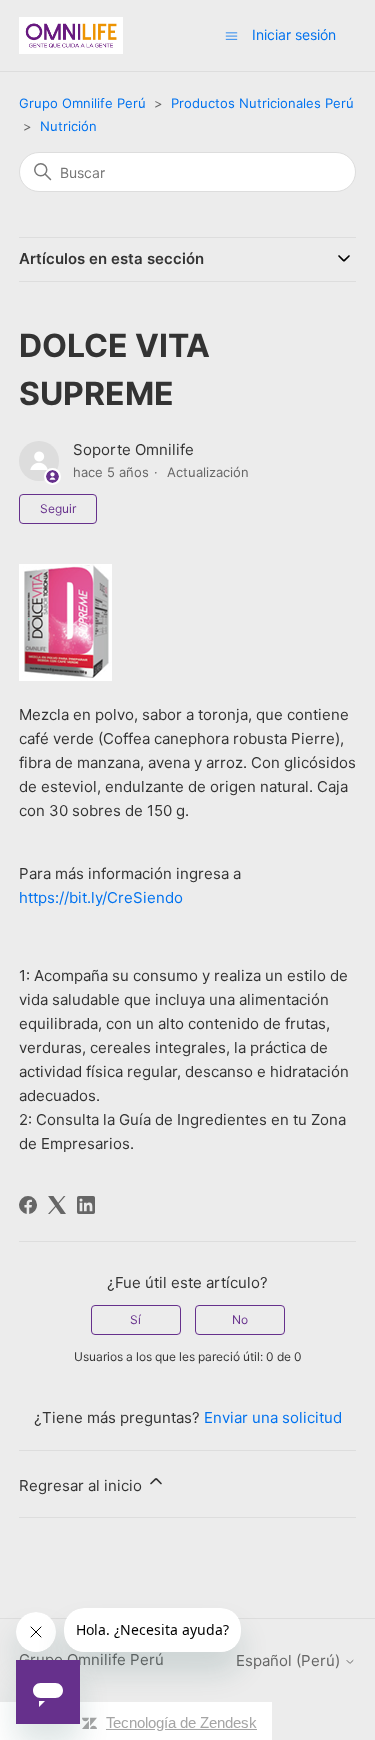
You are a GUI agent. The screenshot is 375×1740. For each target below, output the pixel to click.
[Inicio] (71, 35)
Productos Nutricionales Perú (262, 103)
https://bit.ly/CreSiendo (101, 897)
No (240, 1319)
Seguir (58, 508)
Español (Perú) (290, 1660)
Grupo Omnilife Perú (82, 103)
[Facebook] (28, 1205)
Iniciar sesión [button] (294, 34)
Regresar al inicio (82, 1485)
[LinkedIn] (86, 1205)
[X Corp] (57, 1205)
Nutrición (68, 126)
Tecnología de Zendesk (181, 1722)
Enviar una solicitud (273, 1417)
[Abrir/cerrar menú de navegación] (231, 34)
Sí (135, 1319)
